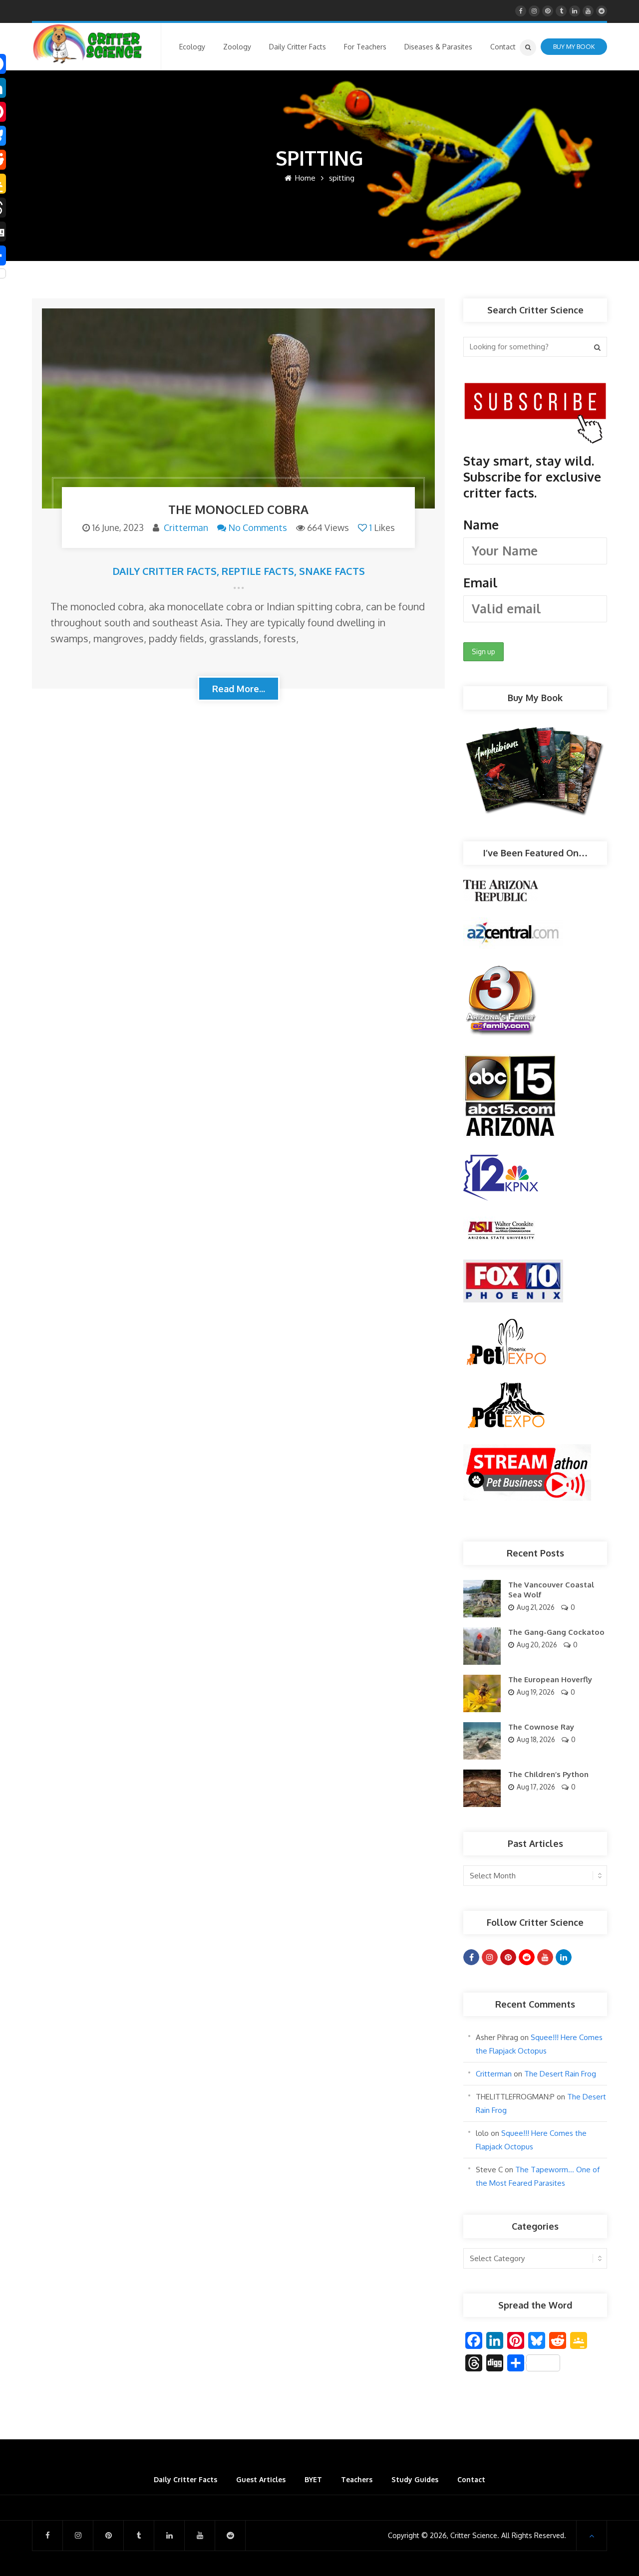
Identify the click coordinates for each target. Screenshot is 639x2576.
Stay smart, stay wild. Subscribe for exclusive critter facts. (532, 521)
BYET (313, 2479)
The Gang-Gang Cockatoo (556, 1632)
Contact (471, 2479)
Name (481, 524)
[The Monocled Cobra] (238, 408)
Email (480, 582)
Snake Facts (332, 571)
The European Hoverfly (550, 1679)
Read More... (239, 689)
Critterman (186, 527)
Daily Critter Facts (164, 571)
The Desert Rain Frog (560, 2074)
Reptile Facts (258, 571)
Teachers (357, 2479)
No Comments (258, 527)
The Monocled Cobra (238, 509)
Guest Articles (261, 2479)
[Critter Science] (88, 44)
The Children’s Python (548, 1774)
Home (304, 178)
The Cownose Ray (541, 1727)
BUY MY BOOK (574, 46)
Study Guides (415, 2479)
